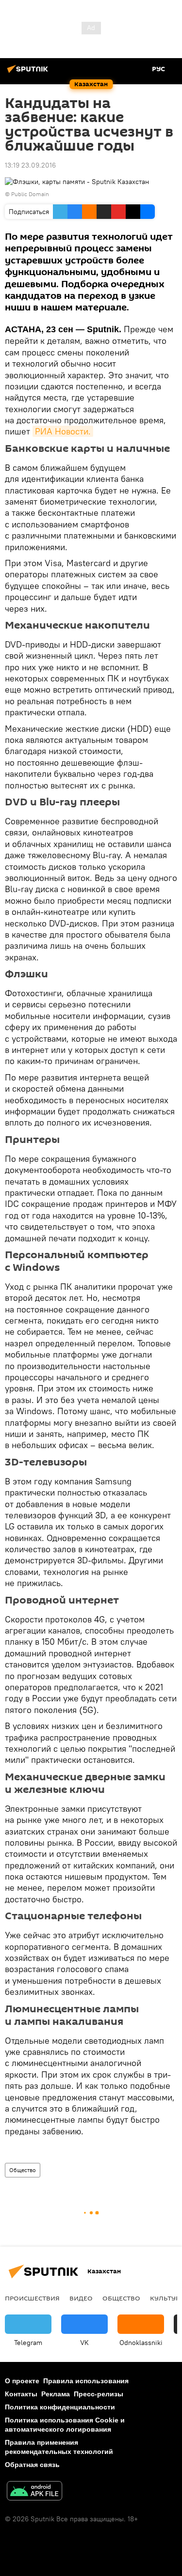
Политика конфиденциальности (60, 2407)
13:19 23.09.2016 (30, 165)
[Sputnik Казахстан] (29, 73)
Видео (81, 2298)
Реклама (56, 2394)
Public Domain (30, 194)
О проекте (22, 2381)
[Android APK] (34, 2492)
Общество (23, 2170)
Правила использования (86, 2381)
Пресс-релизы (99, 2394)
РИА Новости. (63, 431)
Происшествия (32, 2298)
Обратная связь (32, 2465)
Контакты (21, 2394)
